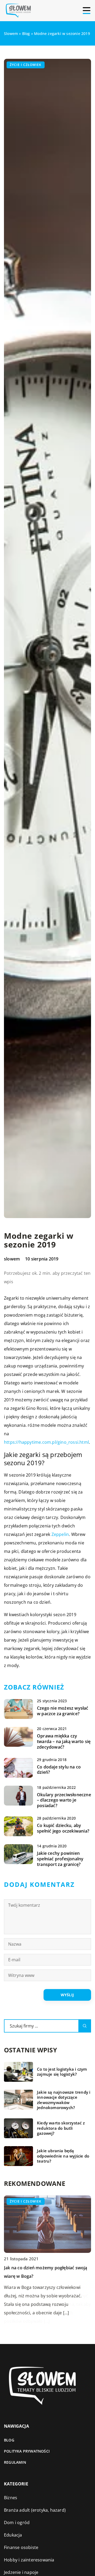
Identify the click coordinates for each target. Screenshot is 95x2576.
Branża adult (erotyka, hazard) (35, 2510)
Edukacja (13, 2535)
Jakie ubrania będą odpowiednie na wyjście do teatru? (63, 2156)
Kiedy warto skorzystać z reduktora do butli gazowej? (61, 2128)
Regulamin (15, 2462)
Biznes (11, 2498)
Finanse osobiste (21, 2547)
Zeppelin (60, 1534)
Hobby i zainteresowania (29, 2560)
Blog (9, 2440)
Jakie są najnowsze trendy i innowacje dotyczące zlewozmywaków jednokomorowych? (64, 2100)
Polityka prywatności (27, 2451)
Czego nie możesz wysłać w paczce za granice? (63, 1711)
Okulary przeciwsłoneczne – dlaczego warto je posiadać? (64, 1800)
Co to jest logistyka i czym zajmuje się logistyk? (62, 2072)
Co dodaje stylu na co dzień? (59, 1770)
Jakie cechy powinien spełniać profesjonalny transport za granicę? (60, 1859)
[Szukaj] (85, 2026)
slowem (12, 1259)
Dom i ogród (17, 2522)
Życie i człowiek (26, 65)
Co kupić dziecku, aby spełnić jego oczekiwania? (63, 1828)
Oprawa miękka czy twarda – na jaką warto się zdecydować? (64, 1741)
